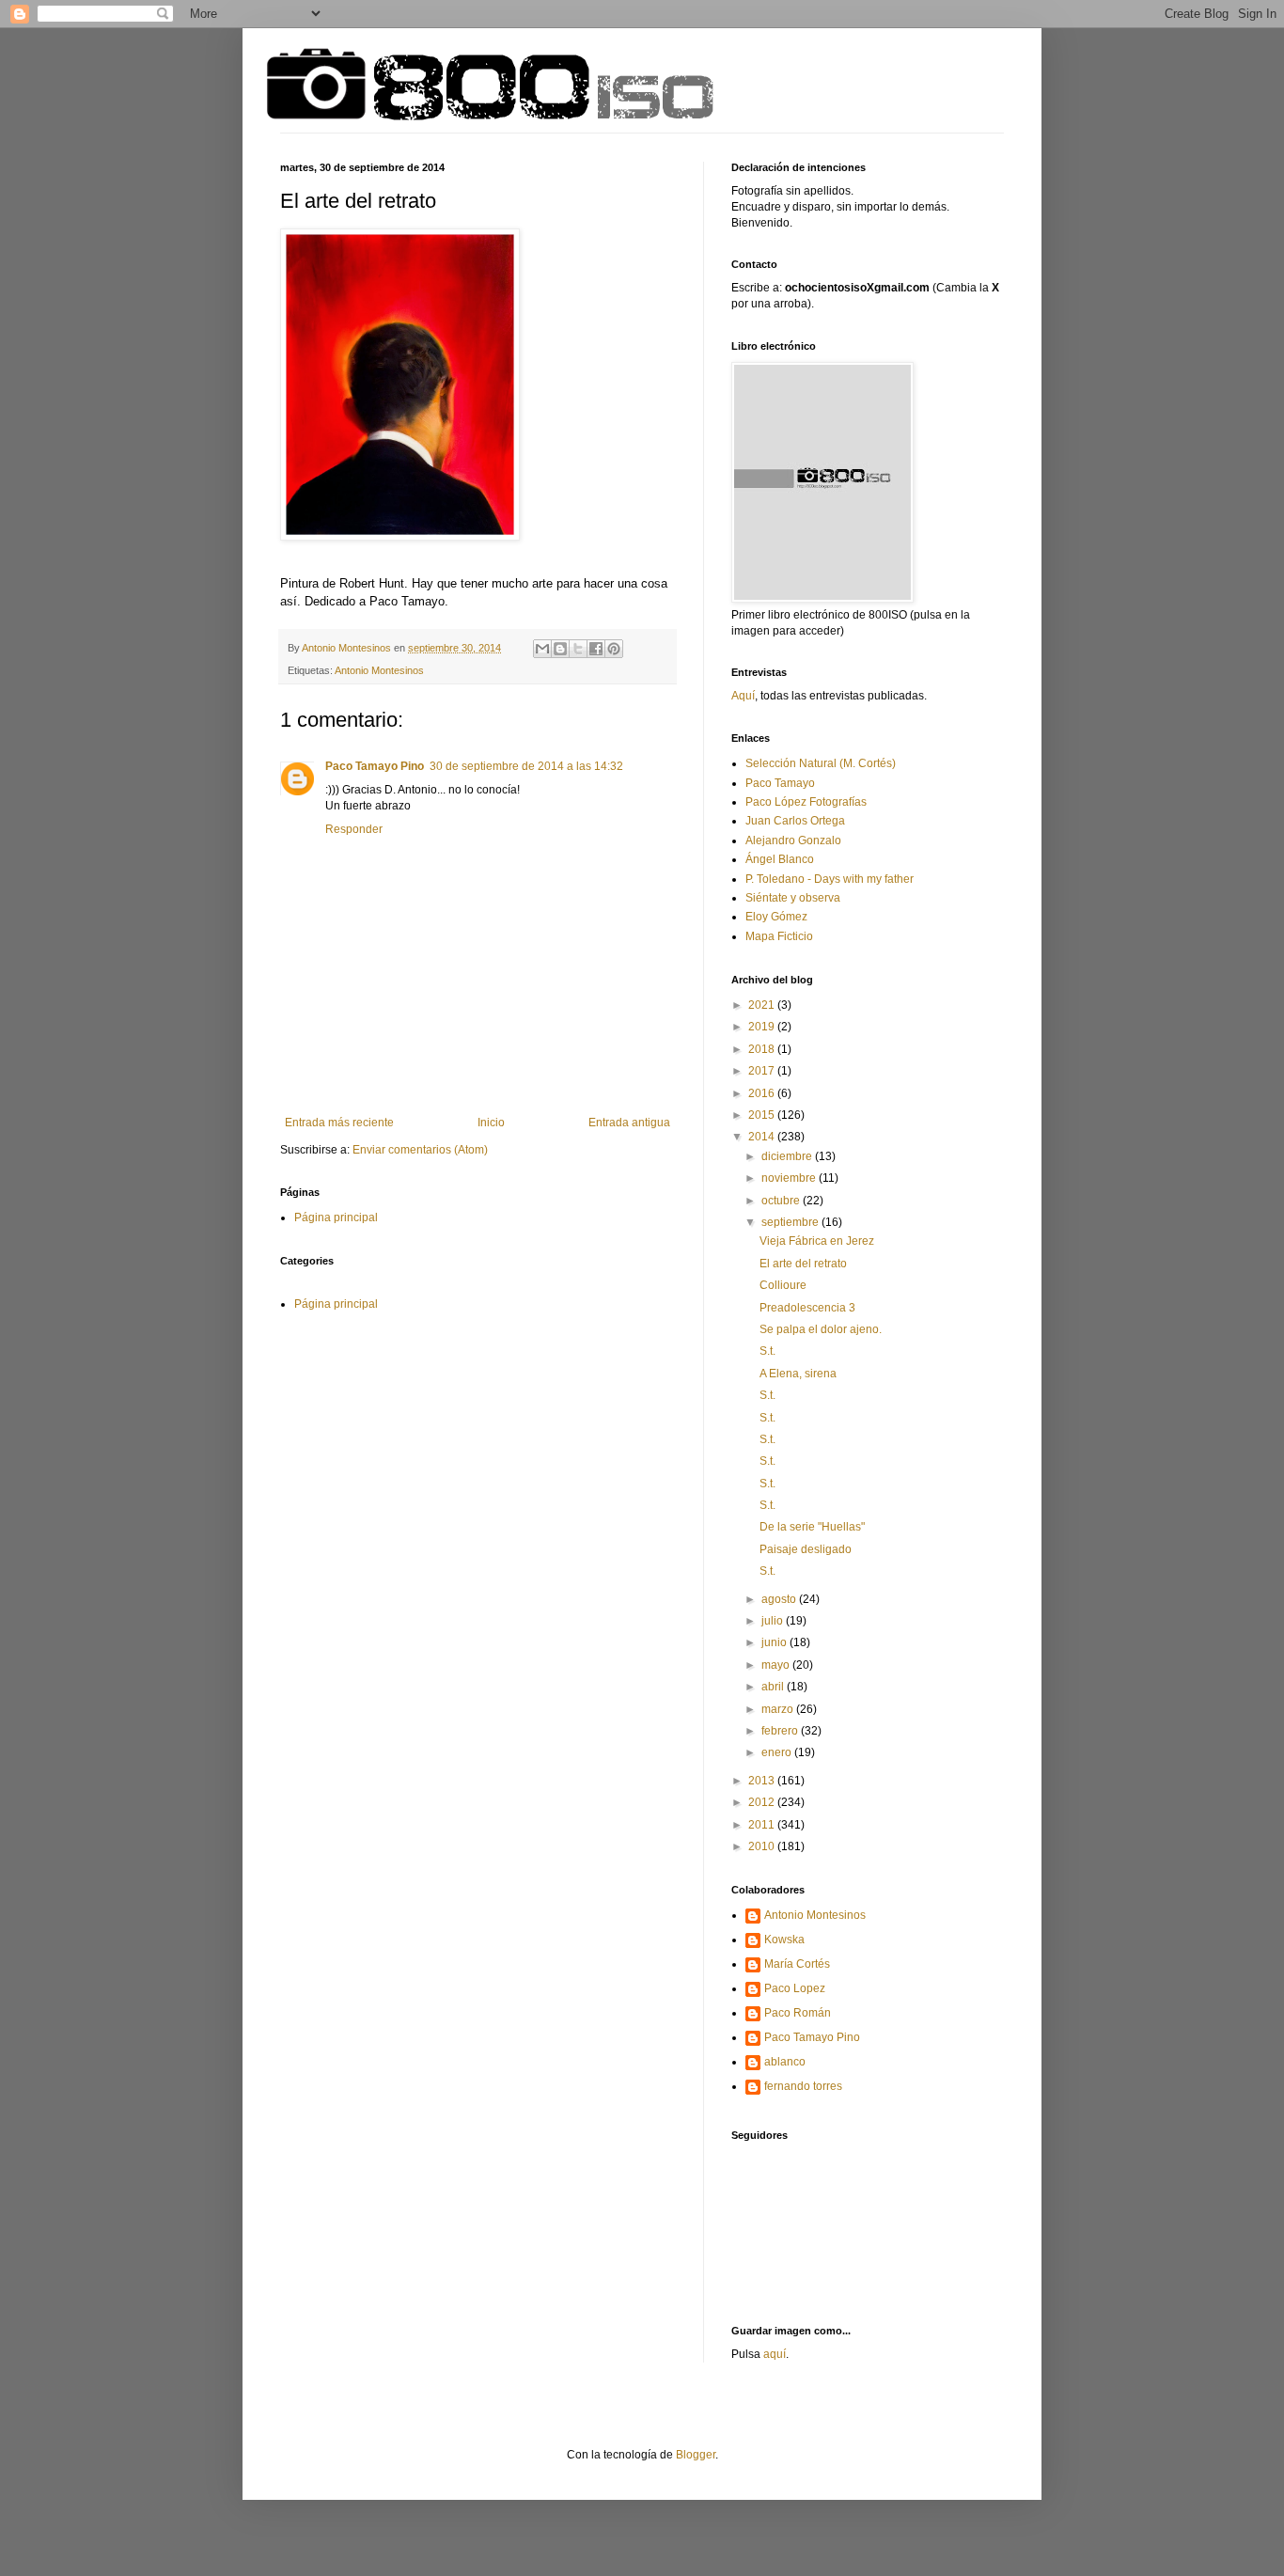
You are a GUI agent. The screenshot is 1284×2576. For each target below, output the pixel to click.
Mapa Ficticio (779, 936)
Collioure (783, 1285)
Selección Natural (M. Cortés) (821, 763)
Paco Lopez (795, 1988)
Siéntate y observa (793, 898)
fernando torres (803, 2086)
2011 (763, 1825)
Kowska (784, 1940)
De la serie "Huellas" (812, 1527)
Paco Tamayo (780, 783)
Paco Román (798, 2013)
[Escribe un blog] (560, 649)
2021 (763, 1005)
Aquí (743, 696)
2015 (763, 1115)
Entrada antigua (629, 1123)
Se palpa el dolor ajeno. (821, 1329)
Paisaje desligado (806, 1549)
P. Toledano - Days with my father (830, 879)
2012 (763, 1802)
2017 (763, 1071)
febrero (781, 1731)
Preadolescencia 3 (807, 1308)
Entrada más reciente (339, 1123)
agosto (780, 1599)
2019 (763, 1027)
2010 (763, 1846)
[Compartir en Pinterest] (614, 649)
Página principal (336, 1217)
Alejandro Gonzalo (793, 840)
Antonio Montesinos (379, 670)
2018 (763, 1049)
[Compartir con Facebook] (596, 649)
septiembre (791, 1222)
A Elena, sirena (798, 1374)
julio (774, 1621)
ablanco (785, 2062)
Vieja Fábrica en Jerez (817, 1241)
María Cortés (797, 1964)
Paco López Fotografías (806, 802)
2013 (763, 1781)
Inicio (491, 1123)
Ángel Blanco (780, 859)
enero (778, 1752)
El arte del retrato (803, 1264)
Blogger (696, 2455)
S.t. (767, 1351)
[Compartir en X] (578, 649)
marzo (779, 1709)
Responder (354, 829)
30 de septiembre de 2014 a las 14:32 (526, 766)
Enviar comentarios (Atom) (420, 1150)
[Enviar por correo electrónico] (542, 649)
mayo (777, 1665)
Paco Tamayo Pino (375, 766)
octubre (782, 1201)
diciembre (788, 1156)
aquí (775, 2354)
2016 (763, 1093)
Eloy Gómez (776, 917)
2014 (763, 1137)
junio (775, 1642)
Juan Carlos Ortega (795, 821)
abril (774, 1687)
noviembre (790, 1178)
